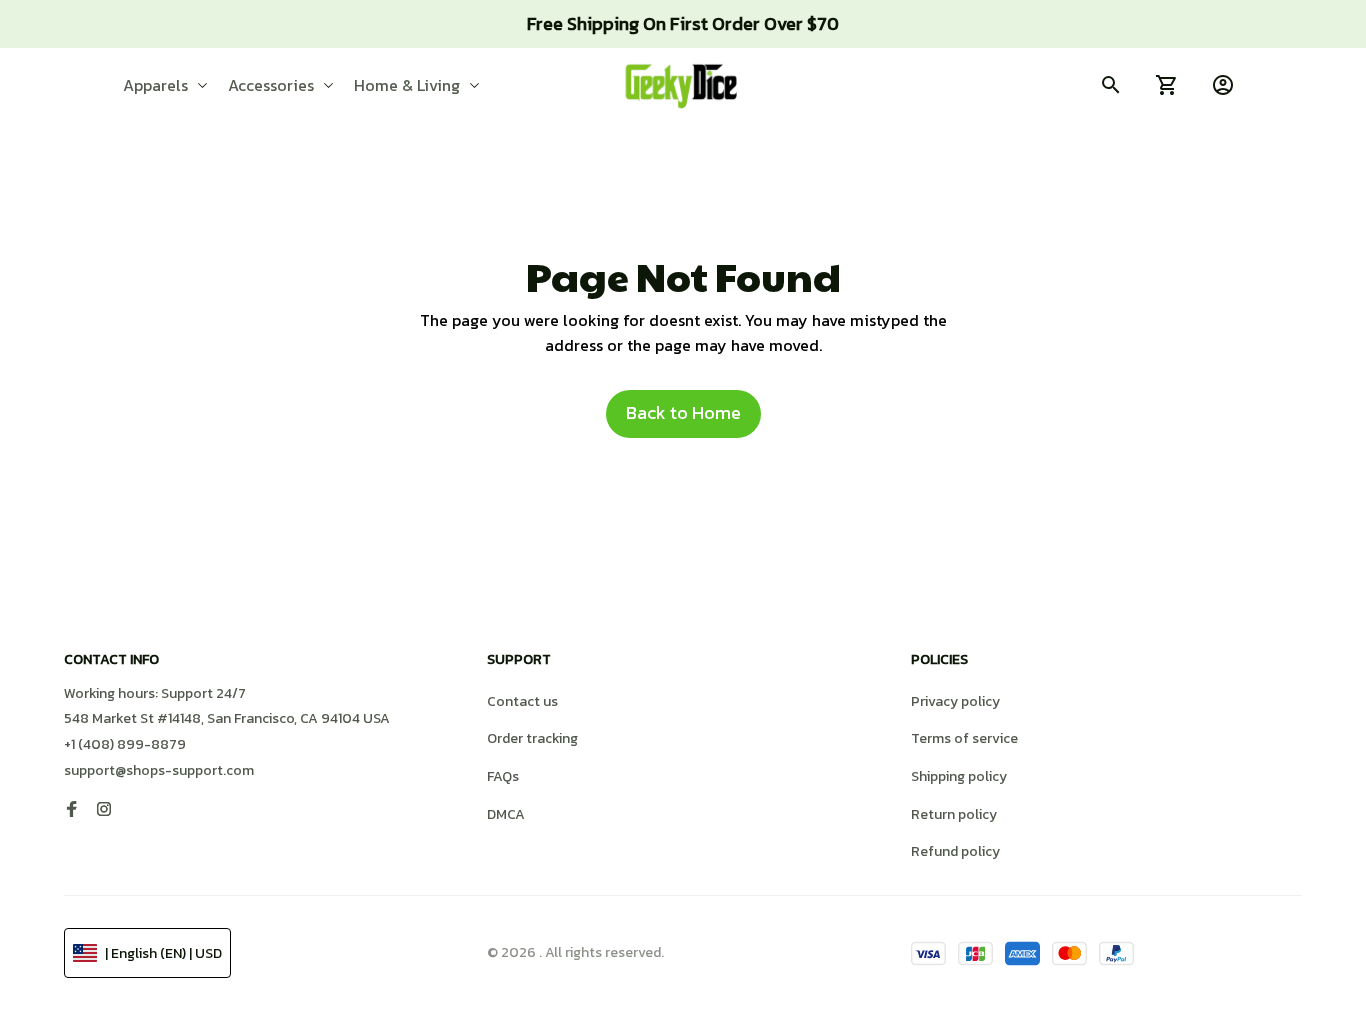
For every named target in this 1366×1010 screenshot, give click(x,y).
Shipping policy (959, 776)
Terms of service (964, 738)
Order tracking (532, 738)
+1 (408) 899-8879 (125, 744)
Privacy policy (955, 701)
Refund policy (955, 851)
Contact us (522, 701)
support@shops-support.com (159, 770)
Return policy (954, 814)
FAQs (503, 776)
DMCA (506, 814)
